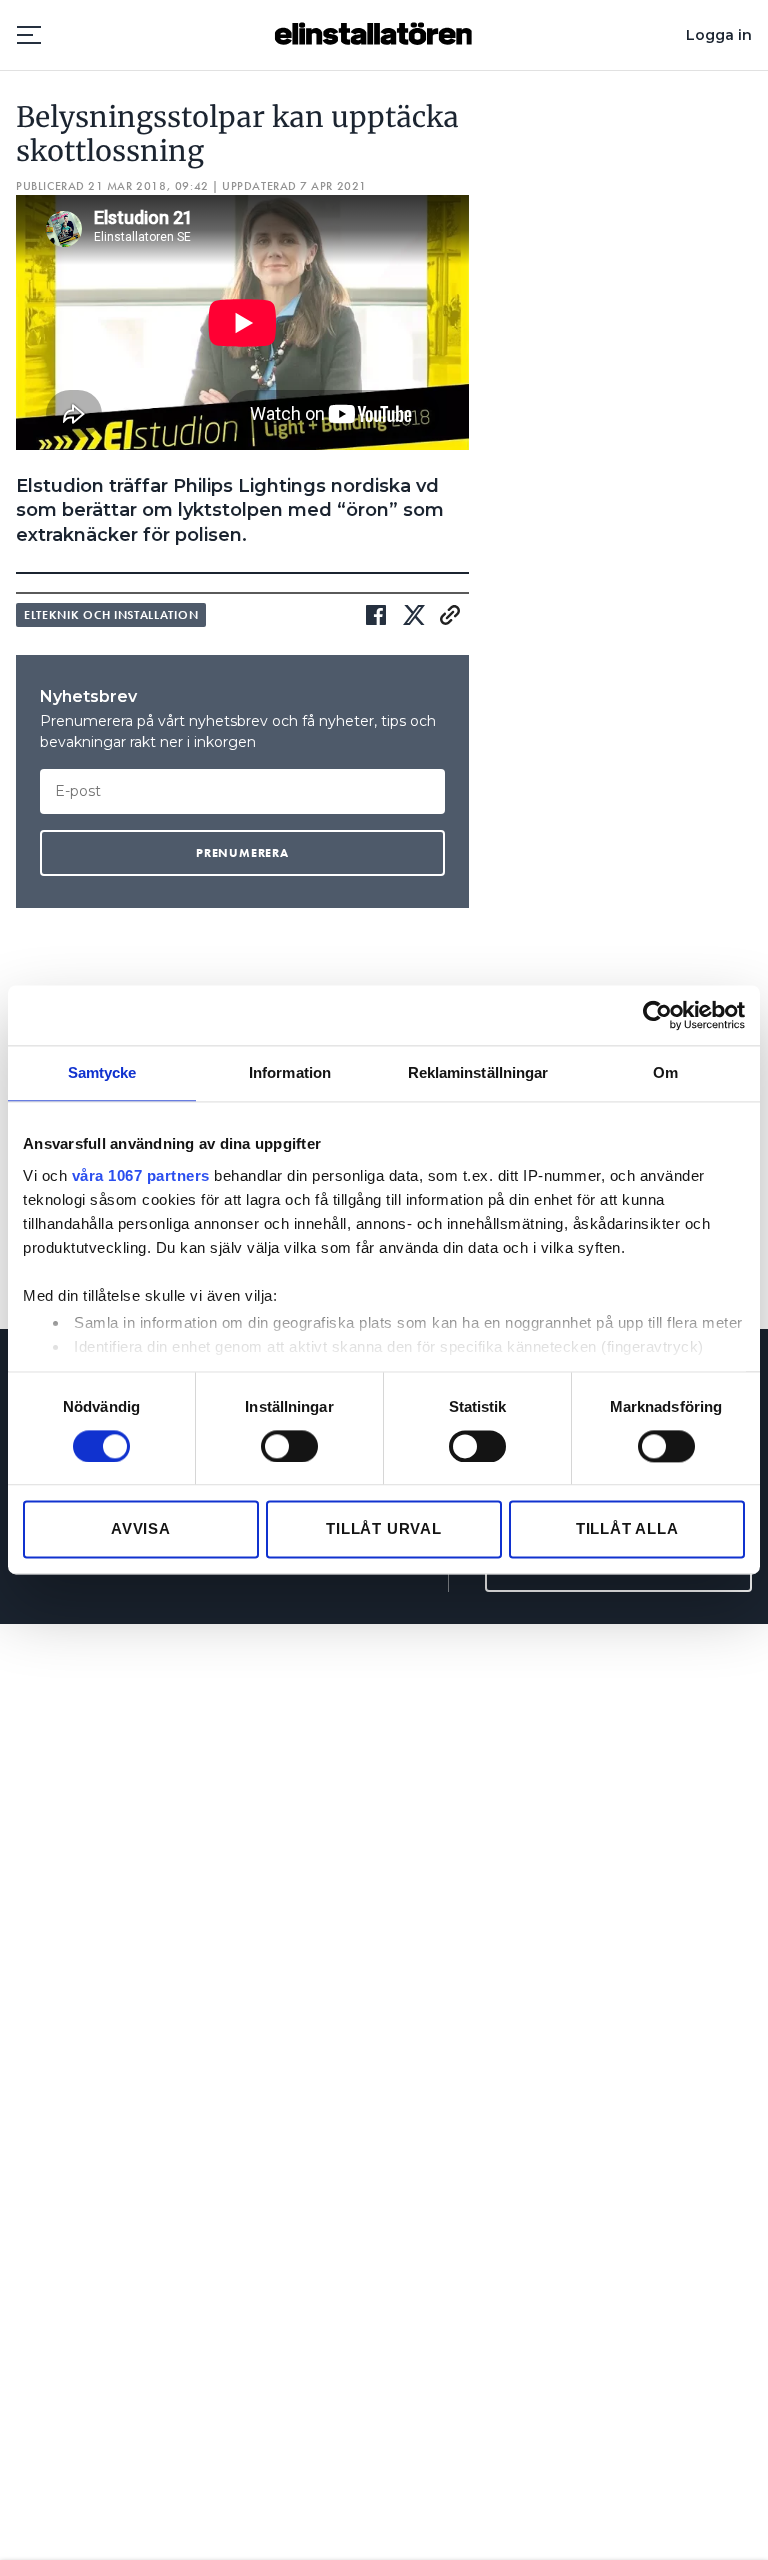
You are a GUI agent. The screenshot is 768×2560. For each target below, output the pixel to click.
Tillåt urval (384, 1529)
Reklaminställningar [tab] (478, 1072)
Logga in (719, 35)
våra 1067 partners (141, 1175)
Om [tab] (665, 1072)
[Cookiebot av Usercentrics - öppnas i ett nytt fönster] (657, 1015)
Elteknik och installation (111, 615)
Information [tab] (290, 1072)
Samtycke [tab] (102, 1072)
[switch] (289, 1446)
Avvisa (141, 1529)
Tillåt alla (627, 1529)
